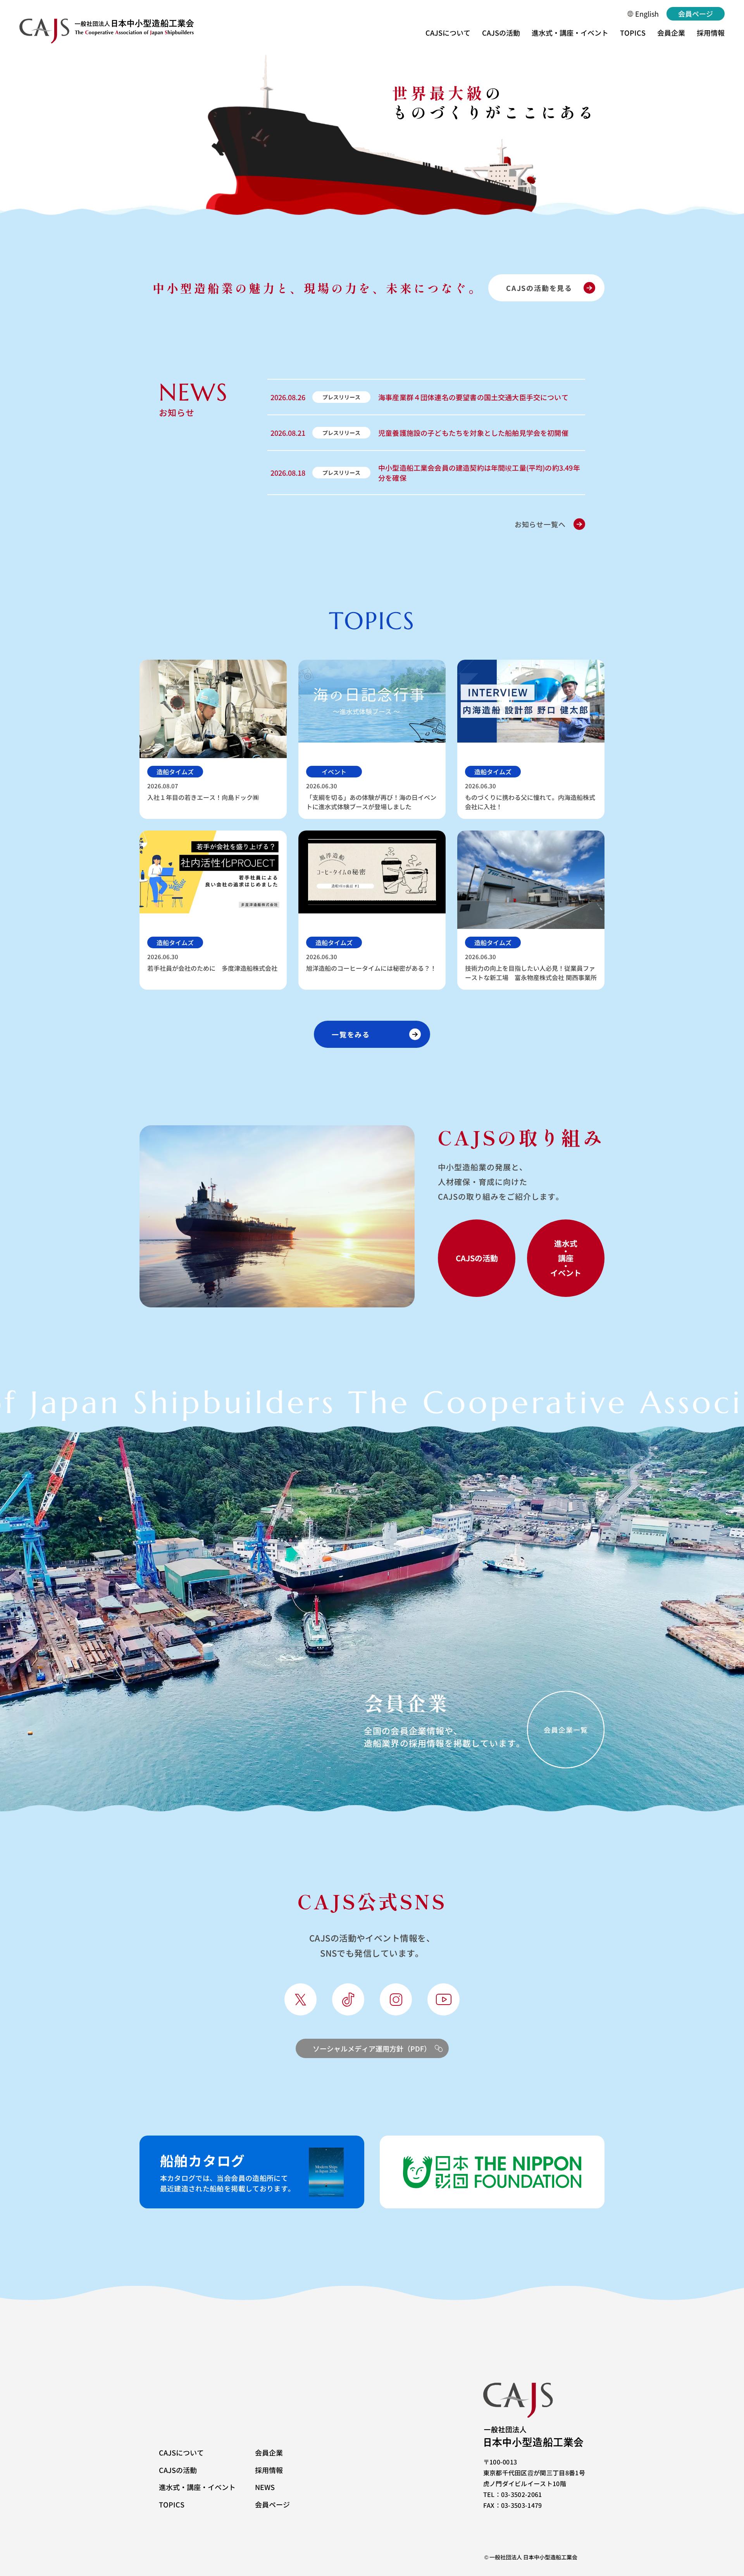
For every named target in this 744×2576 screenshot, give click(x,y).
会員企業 (671, 33)
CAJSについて (448, 33)
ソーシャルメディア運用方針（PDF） (372, 2048)
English (647, 14)
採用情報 (711, 33)
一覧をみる (351, 1034)
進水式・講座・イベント (570, 33)
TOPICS (633, 33)
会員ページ (696, 14)
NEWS (265, 2487)
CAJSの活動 (501, 33)
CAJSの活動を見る (539, 288)
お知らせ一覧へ (540, 524)
